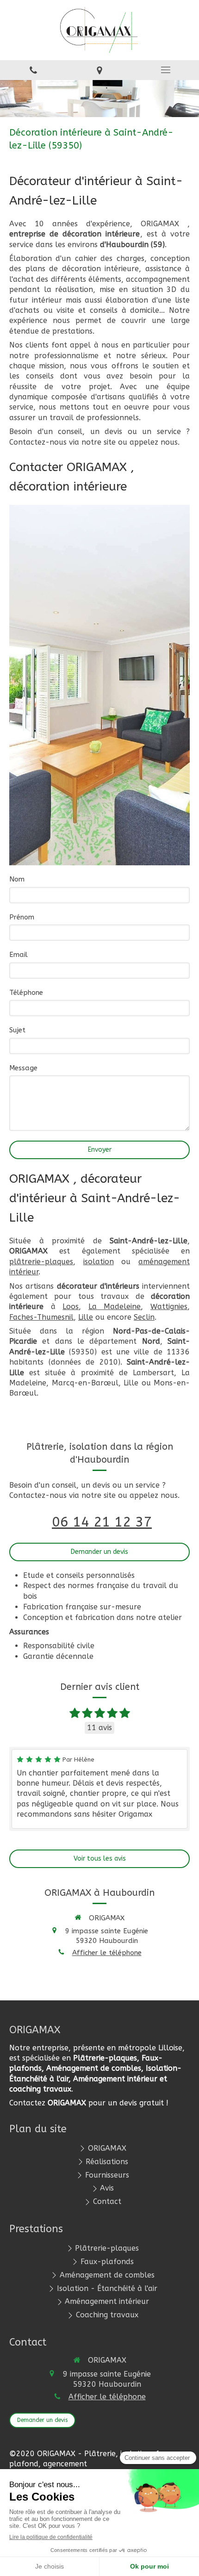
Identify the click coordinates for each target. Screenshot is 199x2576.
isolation (99, 1262)
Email (19, 955)
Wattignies (169, 1307)
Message (23, 1068)
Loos (71, 1307)
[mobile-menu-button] (166, 70)
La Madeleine (115, 1307)
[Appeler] (33, 70)
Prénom (22, 917)
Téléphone (26, 993)
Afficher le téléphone (107, 1953)
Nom (17, 879)
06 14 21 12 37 (102, 1522)
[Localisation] (99, 70)
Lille (86, 1317)
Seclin (144, 1317)
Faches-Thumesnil (41, 1317)
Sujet (17, 1030)
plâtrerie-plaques (41, 1262)
